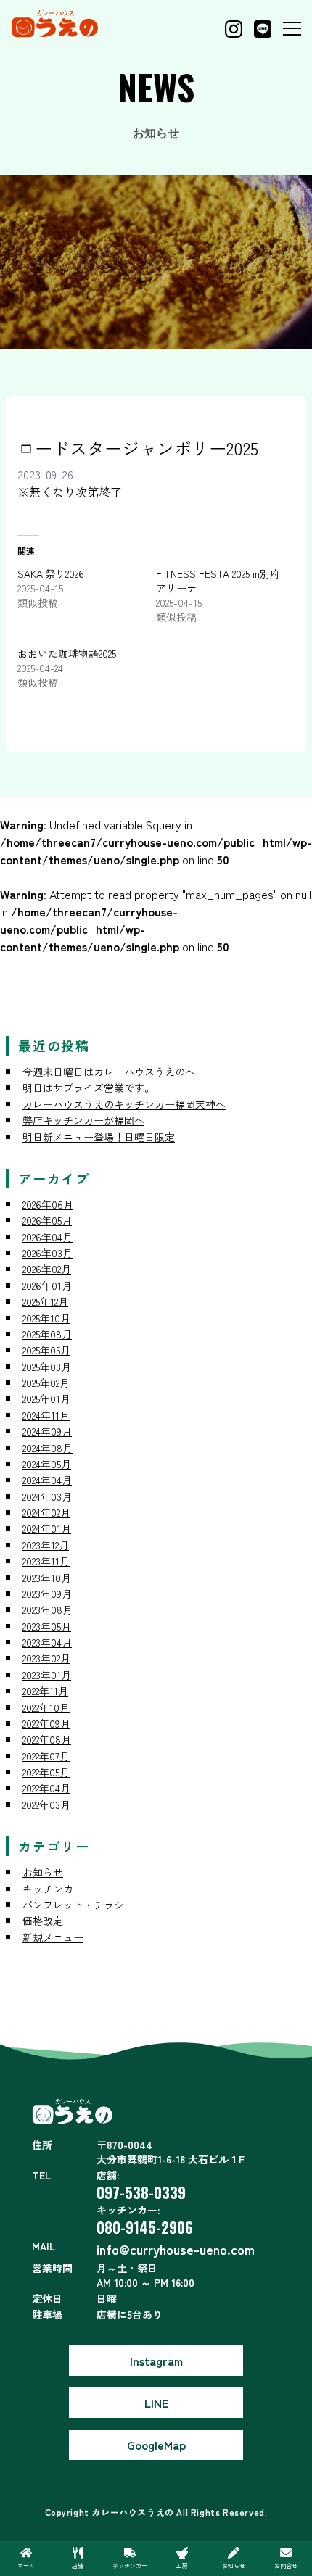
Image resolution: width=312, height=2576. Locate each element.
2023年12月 (46, 1545)
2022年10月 (46, 1707)
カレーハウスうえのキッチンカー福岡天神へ (124, 1104)
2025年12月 (45, 1301)
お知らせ (43, 1872)
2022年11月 (45, 1691)
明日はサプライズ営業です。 (89, 1088)
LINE (156, 2403)
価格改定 (43, 1921)
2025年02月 (46, 1383)
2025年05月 (46, 1350)
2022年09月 (46, 1723)
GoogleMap (156, 2445)
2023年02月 (46, 1658)
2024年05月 (47, 1464)
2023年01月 (47, 1675)
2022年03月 (46, 1805)
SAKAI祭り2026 (51, 573)
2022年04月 (46, 1788)
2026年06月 (48, 1204)
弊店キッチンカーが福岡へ (83, 1120)
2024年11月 (46, 1415)
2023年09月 (47, 1594)
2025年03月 (47, 1367)
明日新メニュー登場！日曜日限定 (99, 1137)
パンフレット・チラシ (73, 1905)
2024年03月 (47, 1496)
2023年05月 (47, 1626)
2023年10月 (47, 1578)
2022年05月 (46, 1772)
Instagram (156, 2361)
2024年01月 (47, 1528)
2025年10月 (46, 1318)
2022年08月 (47, 1739)
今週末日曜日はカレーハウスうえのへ (109, 1072)
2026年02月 (47, 1269)
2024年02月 (46, 1512)
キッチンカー (53, 1889)
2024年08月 (48, 1448)
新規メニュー (53, 1937)
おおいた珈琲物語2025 (67, 653)
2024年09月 (47, 1431)
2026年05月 (47, 1220)
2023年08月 (48, 1610)
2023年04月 (47, 1642)
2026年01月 (47, 1285)
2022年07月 (46, 1756)
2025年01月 (46, 1399)
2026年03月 (48, 1253)
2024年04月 (47, 1480)
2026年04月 (48, 1237)
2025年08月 (47, 1334)
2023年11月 (46, 1561)
